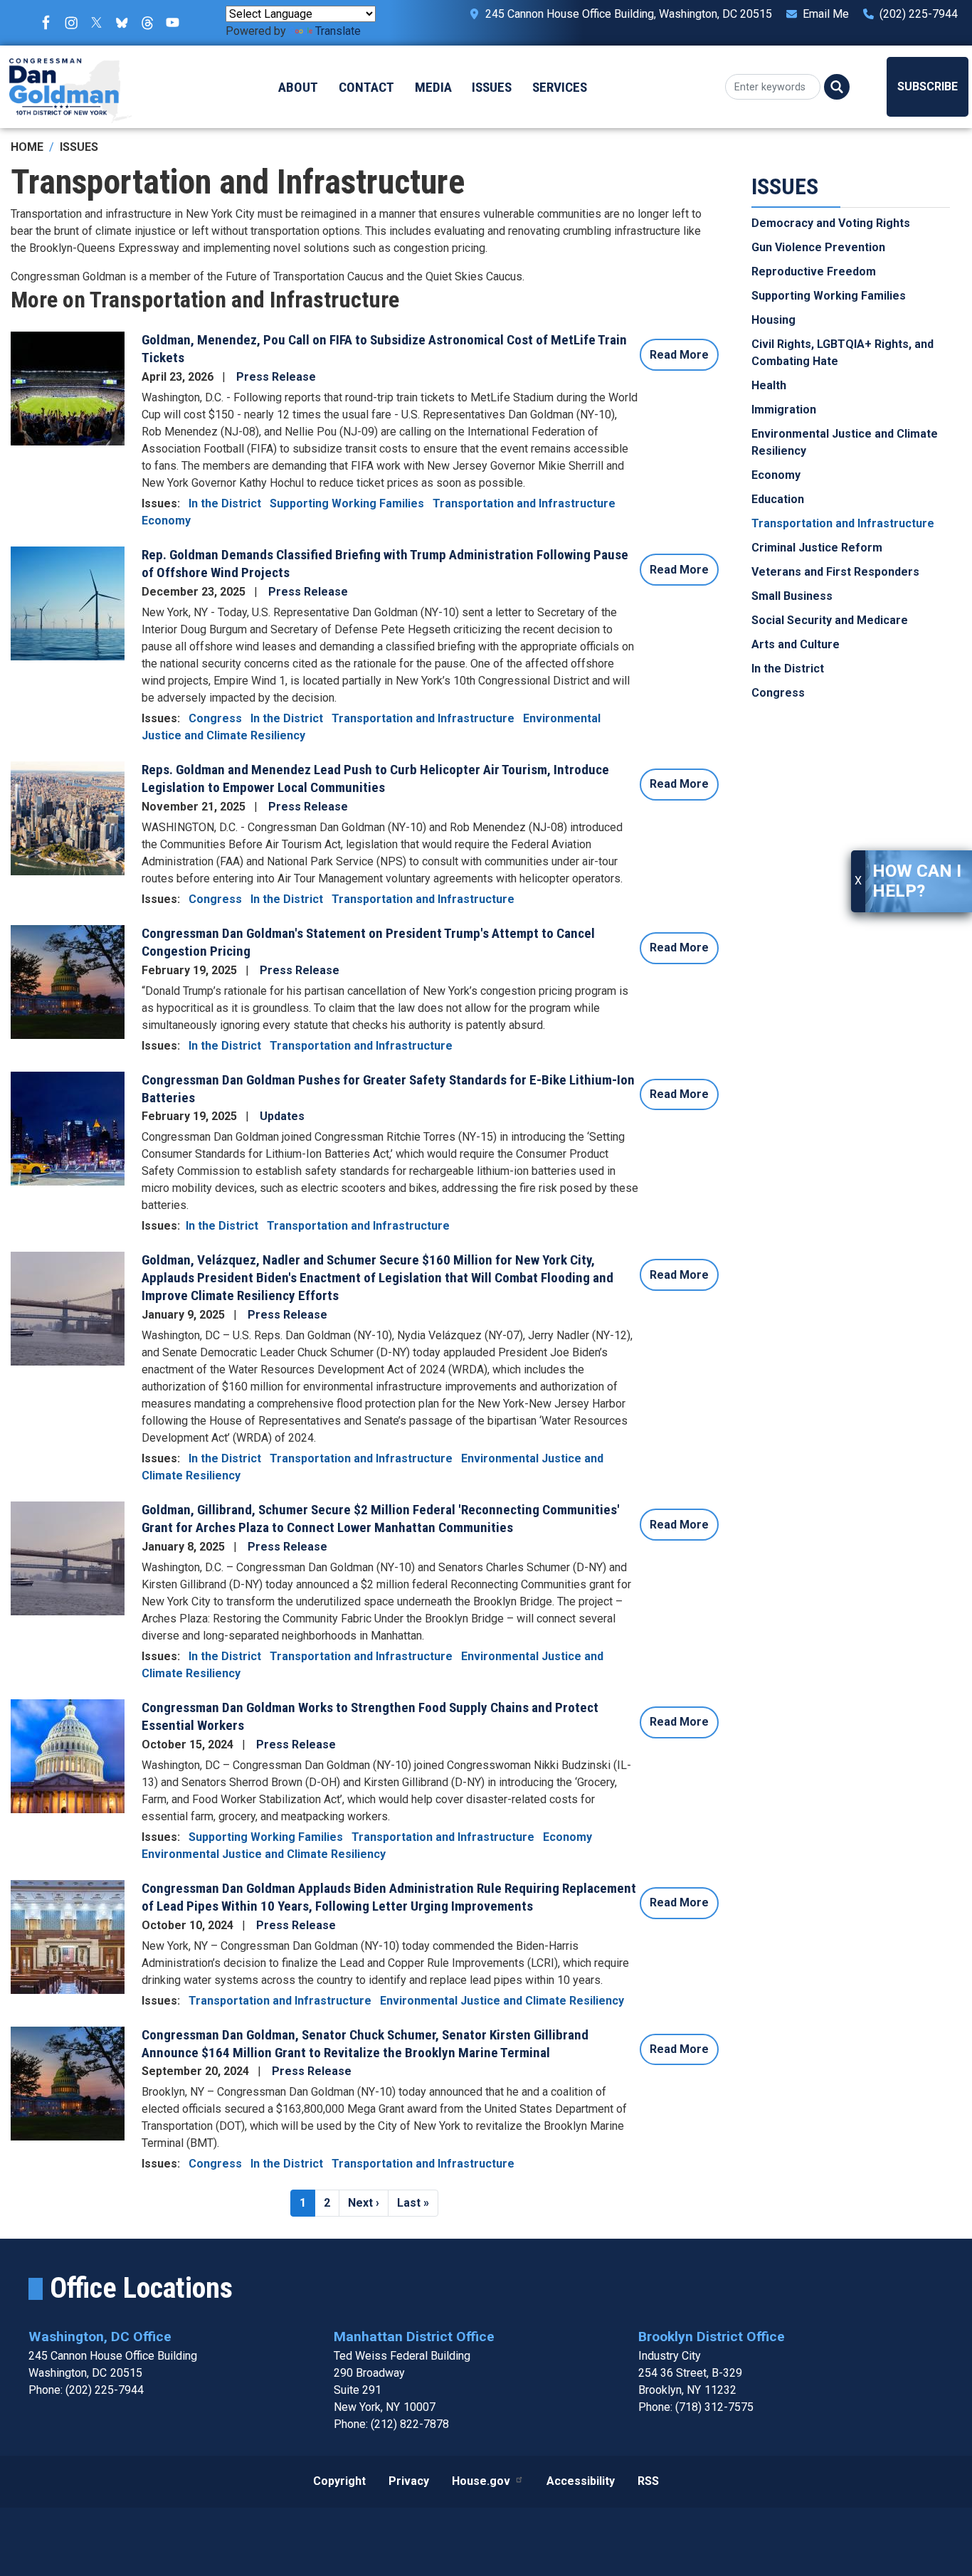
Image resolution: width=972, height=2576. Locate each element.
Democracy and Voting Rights (831, 224)
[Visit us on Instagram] (75, 23)
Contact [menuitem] (366, 87)
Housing (773, 321)
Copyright (339, 2481)
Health (769, 386)
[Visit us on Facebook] (50, 23)
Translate (338, 31)
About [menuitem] (298, 87)
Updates (282, 1116)
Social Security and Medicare (830, 621)
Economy (166, 521)
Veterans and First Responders (835, 572)
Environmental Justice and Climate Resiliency (264, 1854)
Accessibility (581, 2481)
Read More (679, 355)
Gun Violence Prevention (818, 248)
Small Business (792, 597)
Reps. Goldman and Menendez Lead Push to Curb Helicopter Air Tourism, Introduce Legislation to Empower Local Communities (375, 778)
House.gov (481, 2481)
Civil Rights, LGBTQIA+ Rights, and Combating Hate (842, 353)
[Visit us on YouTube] (176, 23)
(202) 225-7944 (919, 14)
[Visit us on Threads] (151, 23)
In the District (225, 503)
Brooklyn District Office (712, 2337)
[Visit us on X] (100, 23)
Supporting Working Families (347, 503)
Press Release (276, 377)
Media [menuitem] (433, 87)
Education (778, 500)
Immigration (784, 410)
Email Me (826, 14)
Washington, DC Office (100, 2337)
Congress (215, 718)
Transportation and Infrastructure (524, 503)
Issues (79, 147)
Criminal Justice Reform (817, 548)
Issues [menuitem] (492, 87)
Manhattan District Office (414, 2337)
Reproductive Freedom (814, 272)
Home (27, 147)
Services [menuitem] (560, 87)
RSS (648, 2481)
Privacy (409, 2481)
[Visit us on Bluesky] (125, 23)
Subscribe (928, 86)
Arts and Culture (796, 645)
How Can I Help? (917, 881)
